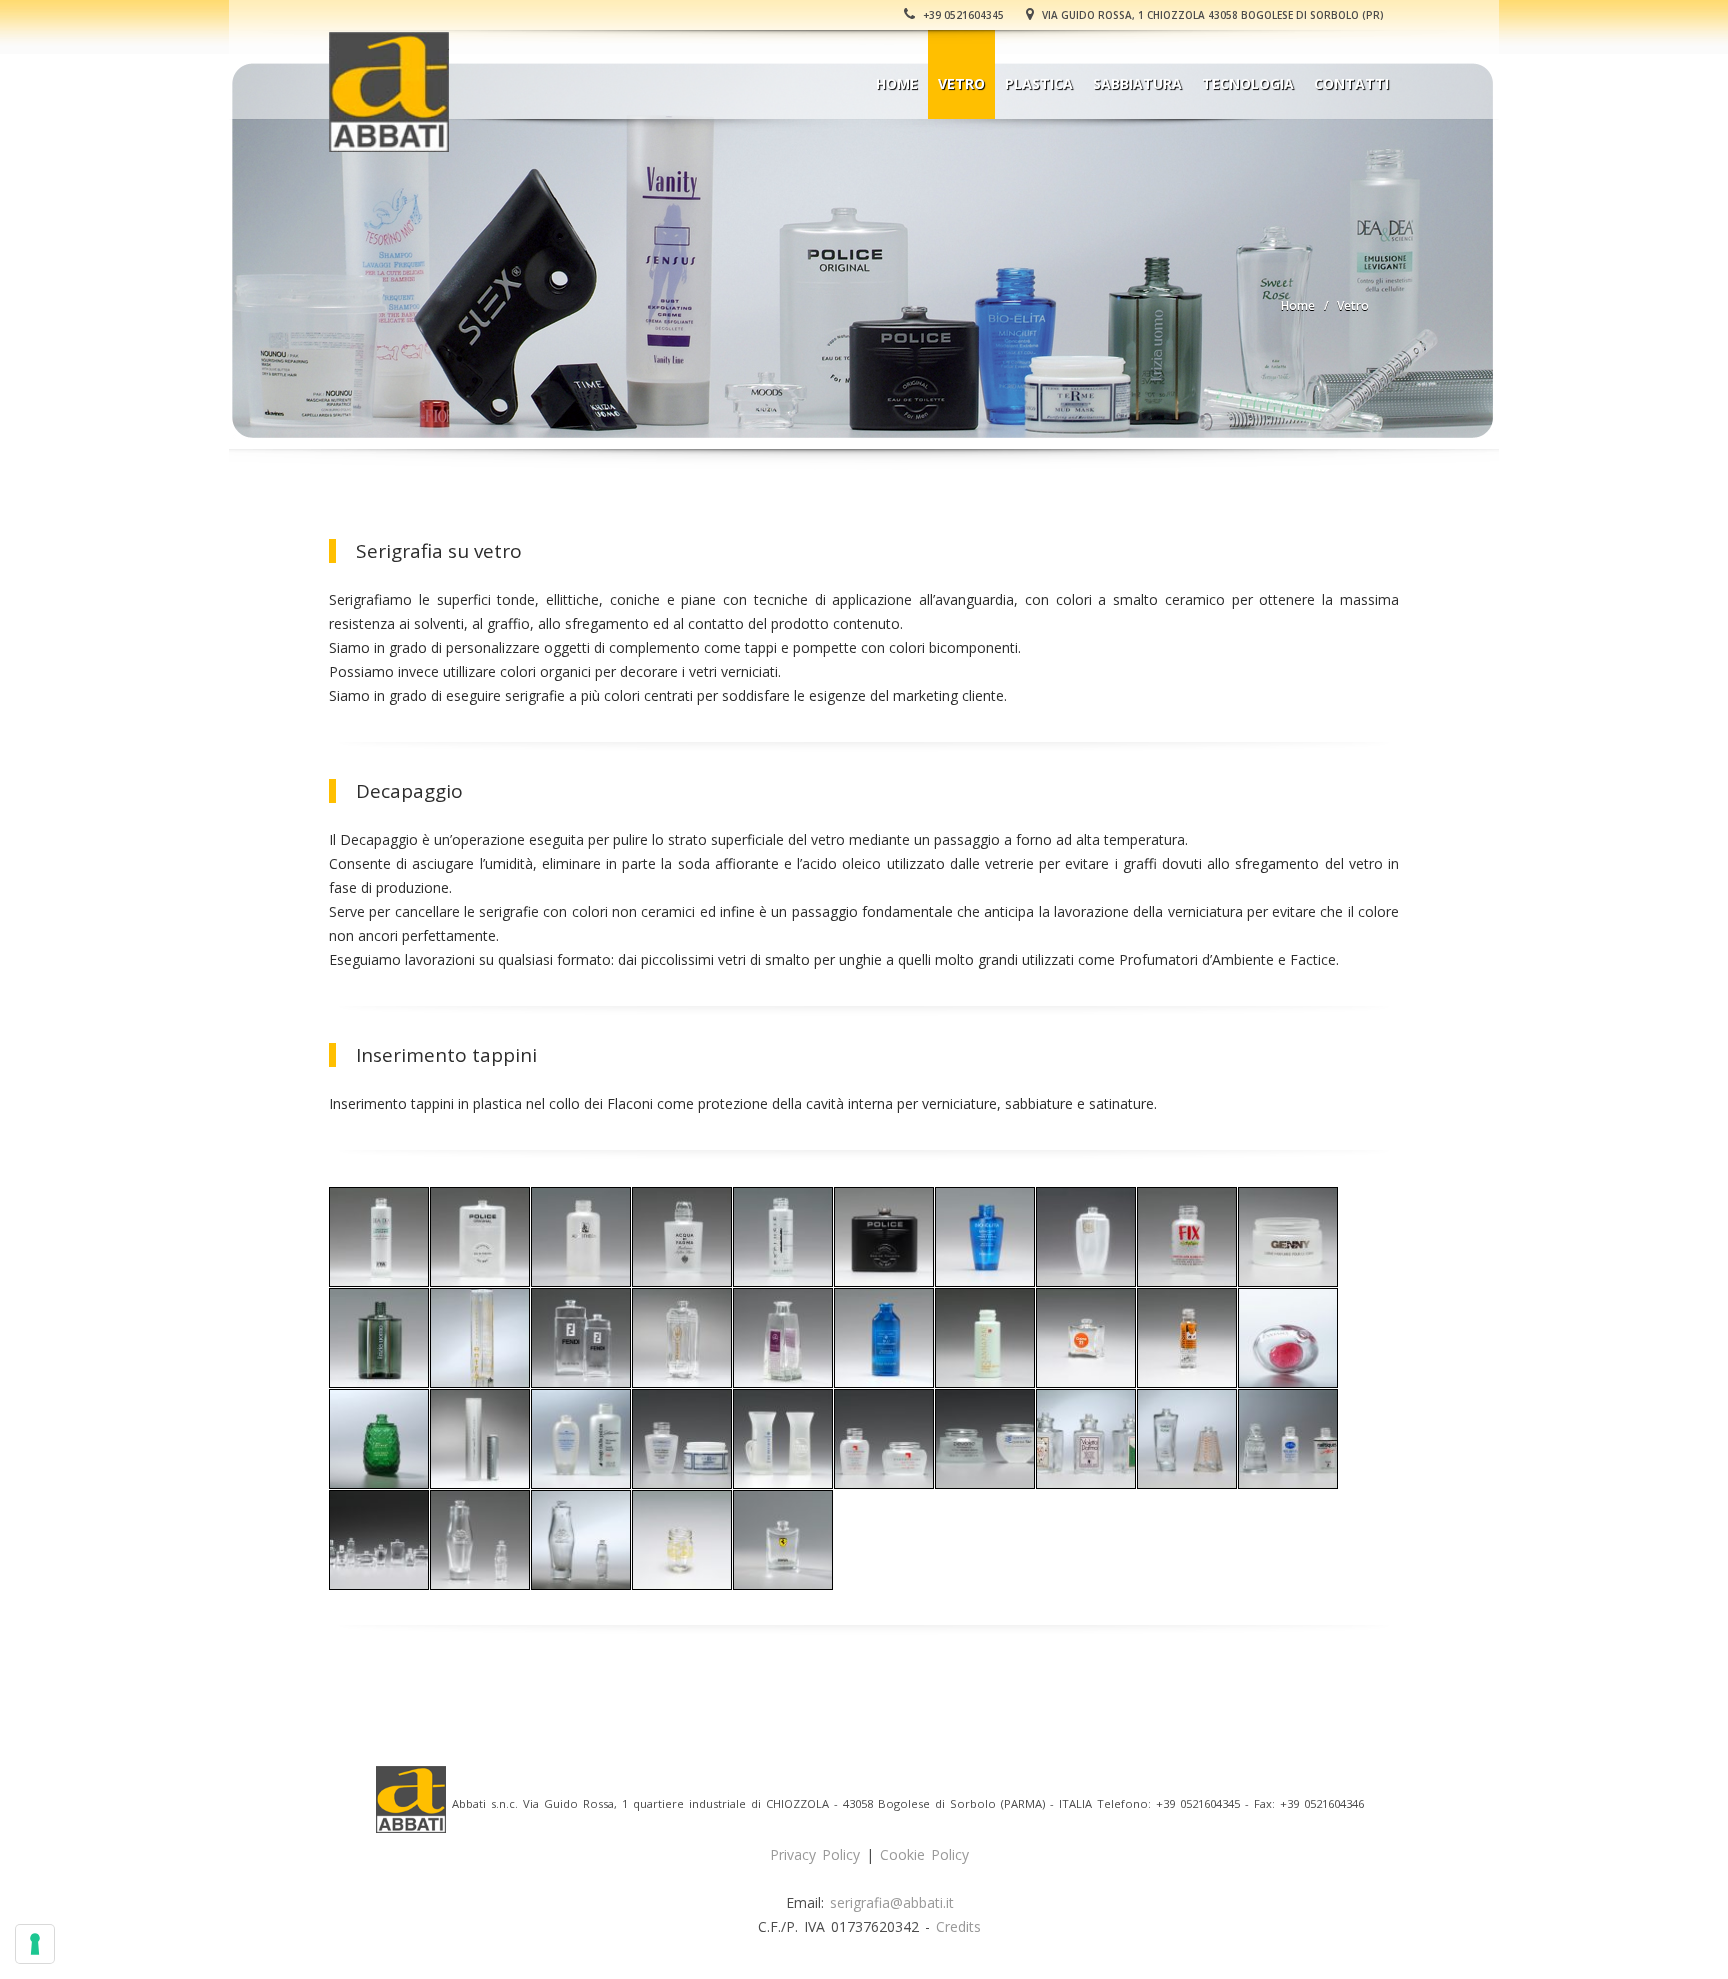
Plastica (1039, 83)
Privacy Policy (815, 1854)
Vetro (961, 83)
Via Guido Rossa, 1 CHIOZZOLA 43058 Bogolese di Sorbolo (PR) (1211, 15)
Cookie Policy (924, 1854)
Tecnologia (1248, 83)
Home (897, 83)
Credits (958, 1926)
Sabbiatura (1137, 83)
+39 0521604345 (962, 15)
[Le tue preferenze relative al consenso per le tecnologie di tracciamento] (35, 1944)
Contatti (1351, 83)
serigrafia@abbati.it (892, 1902)
